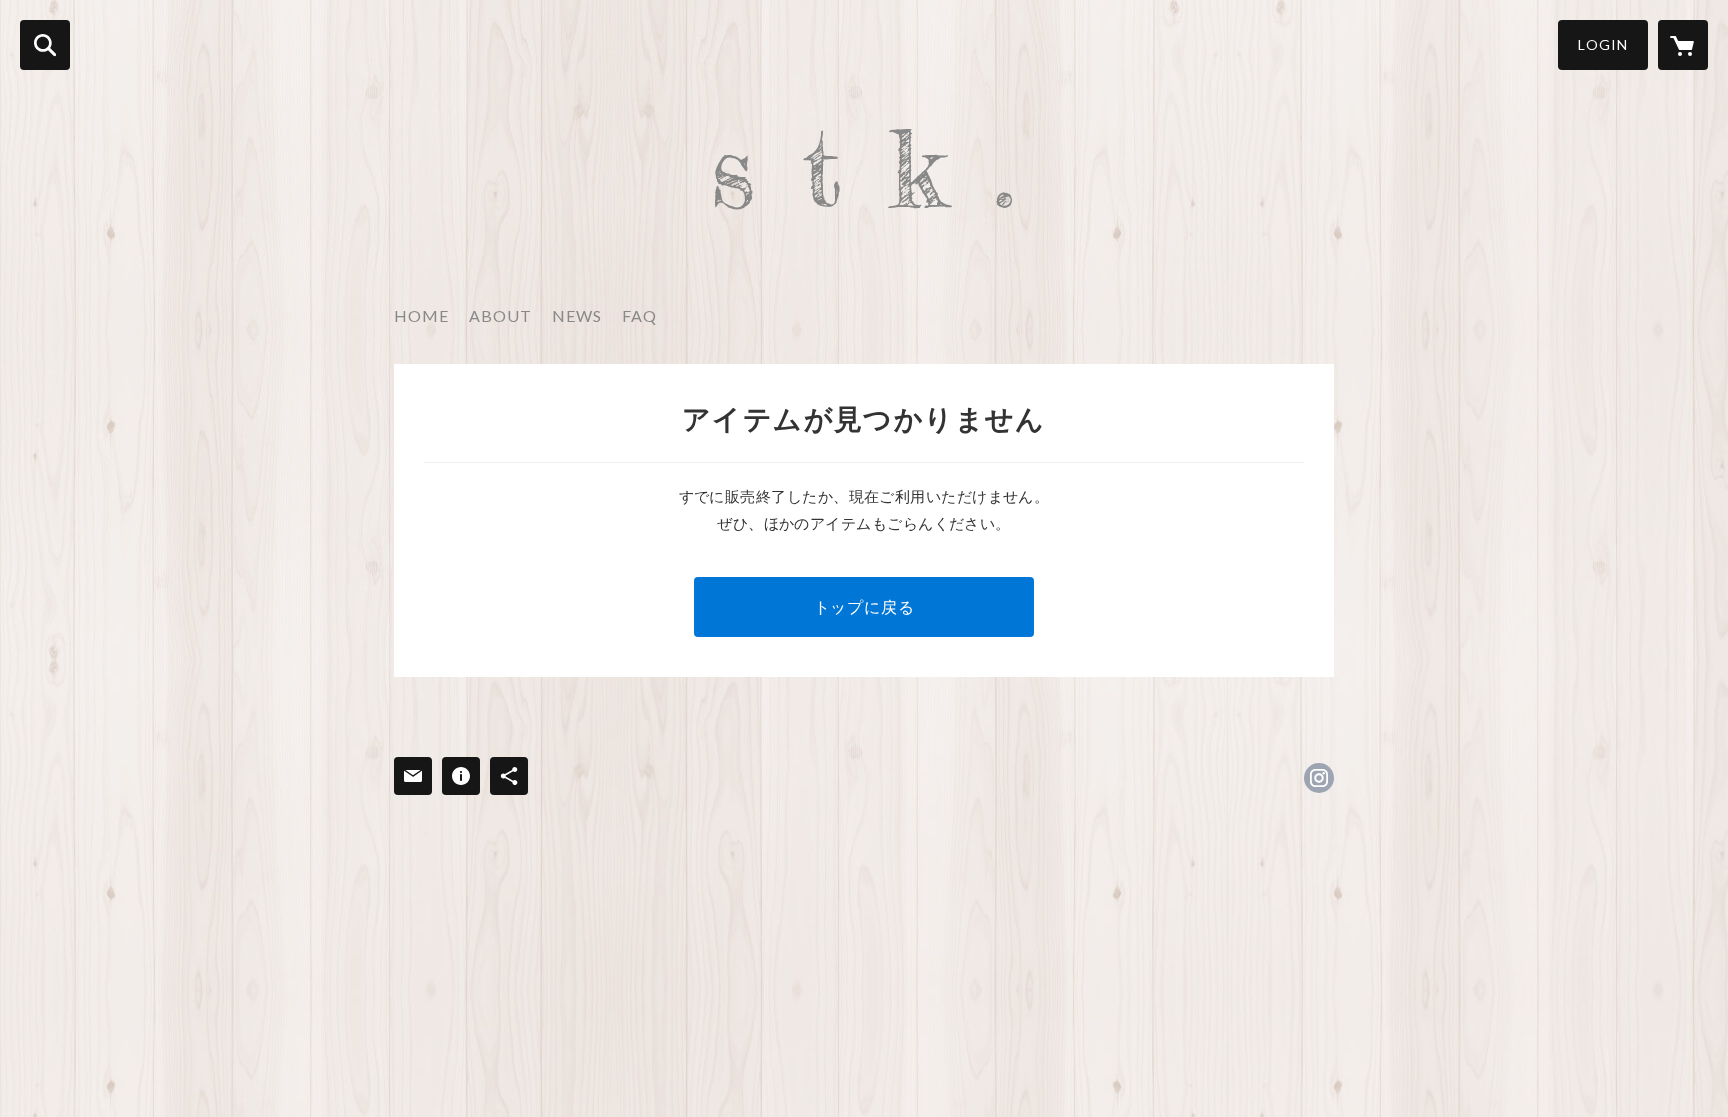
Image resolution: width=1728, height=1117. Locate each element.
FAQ (639, 315)
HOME (421, 315)
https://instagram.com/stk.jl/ (1319, 778)
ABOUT (500, 315)
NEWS (577, 315)
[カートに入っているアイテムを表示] (1683, 45)
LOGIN (1603, 44)
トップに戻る (864, 606)
